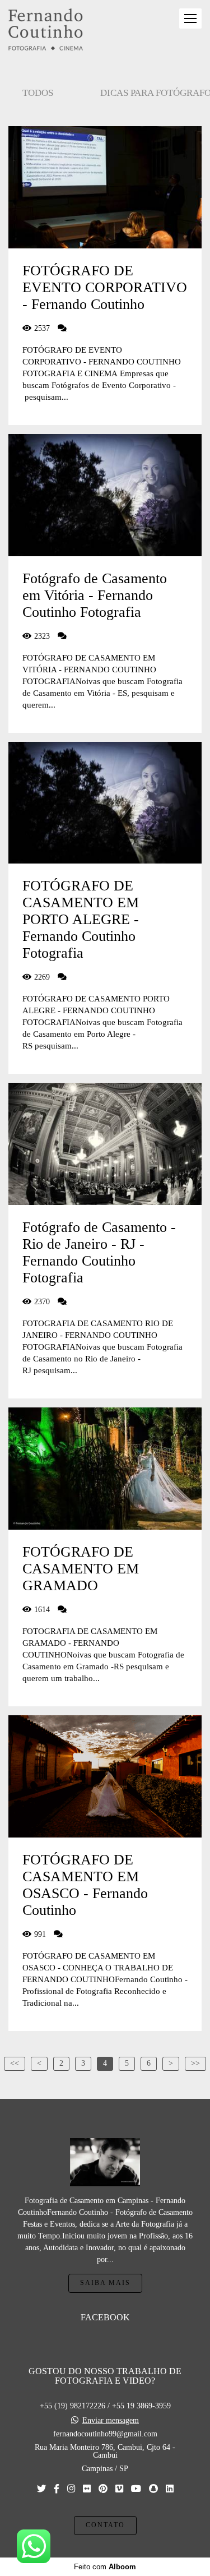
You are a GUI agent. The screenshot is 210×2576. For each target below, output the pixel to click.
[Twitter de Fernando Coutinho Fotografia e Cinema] (41, 2489)
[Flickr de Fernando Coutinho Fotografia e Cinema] (87, 2489)
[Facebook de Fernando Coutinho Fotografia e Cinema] (57, 2489)
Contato (105, 2525)
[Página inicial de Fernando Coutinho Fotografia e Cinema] (46, 30)
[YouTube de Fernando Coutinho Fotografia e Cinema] (136, 2489)
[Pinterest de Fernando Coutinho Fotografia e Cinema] (103, 2489)
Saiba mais (105, 2283)
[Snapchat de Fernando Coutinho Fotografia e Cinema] (153, 2489)
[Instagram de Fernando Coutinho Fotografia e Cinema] (71, 2489)
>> (195, 2063)
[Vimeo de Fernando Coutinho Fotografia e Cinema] (119, 2489)
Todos (38, 93)
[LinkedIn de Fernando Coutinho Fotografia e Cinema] (170, 2489)
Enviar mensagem (111, 2421)
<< (15, 2063)
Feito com (105, 2567)
